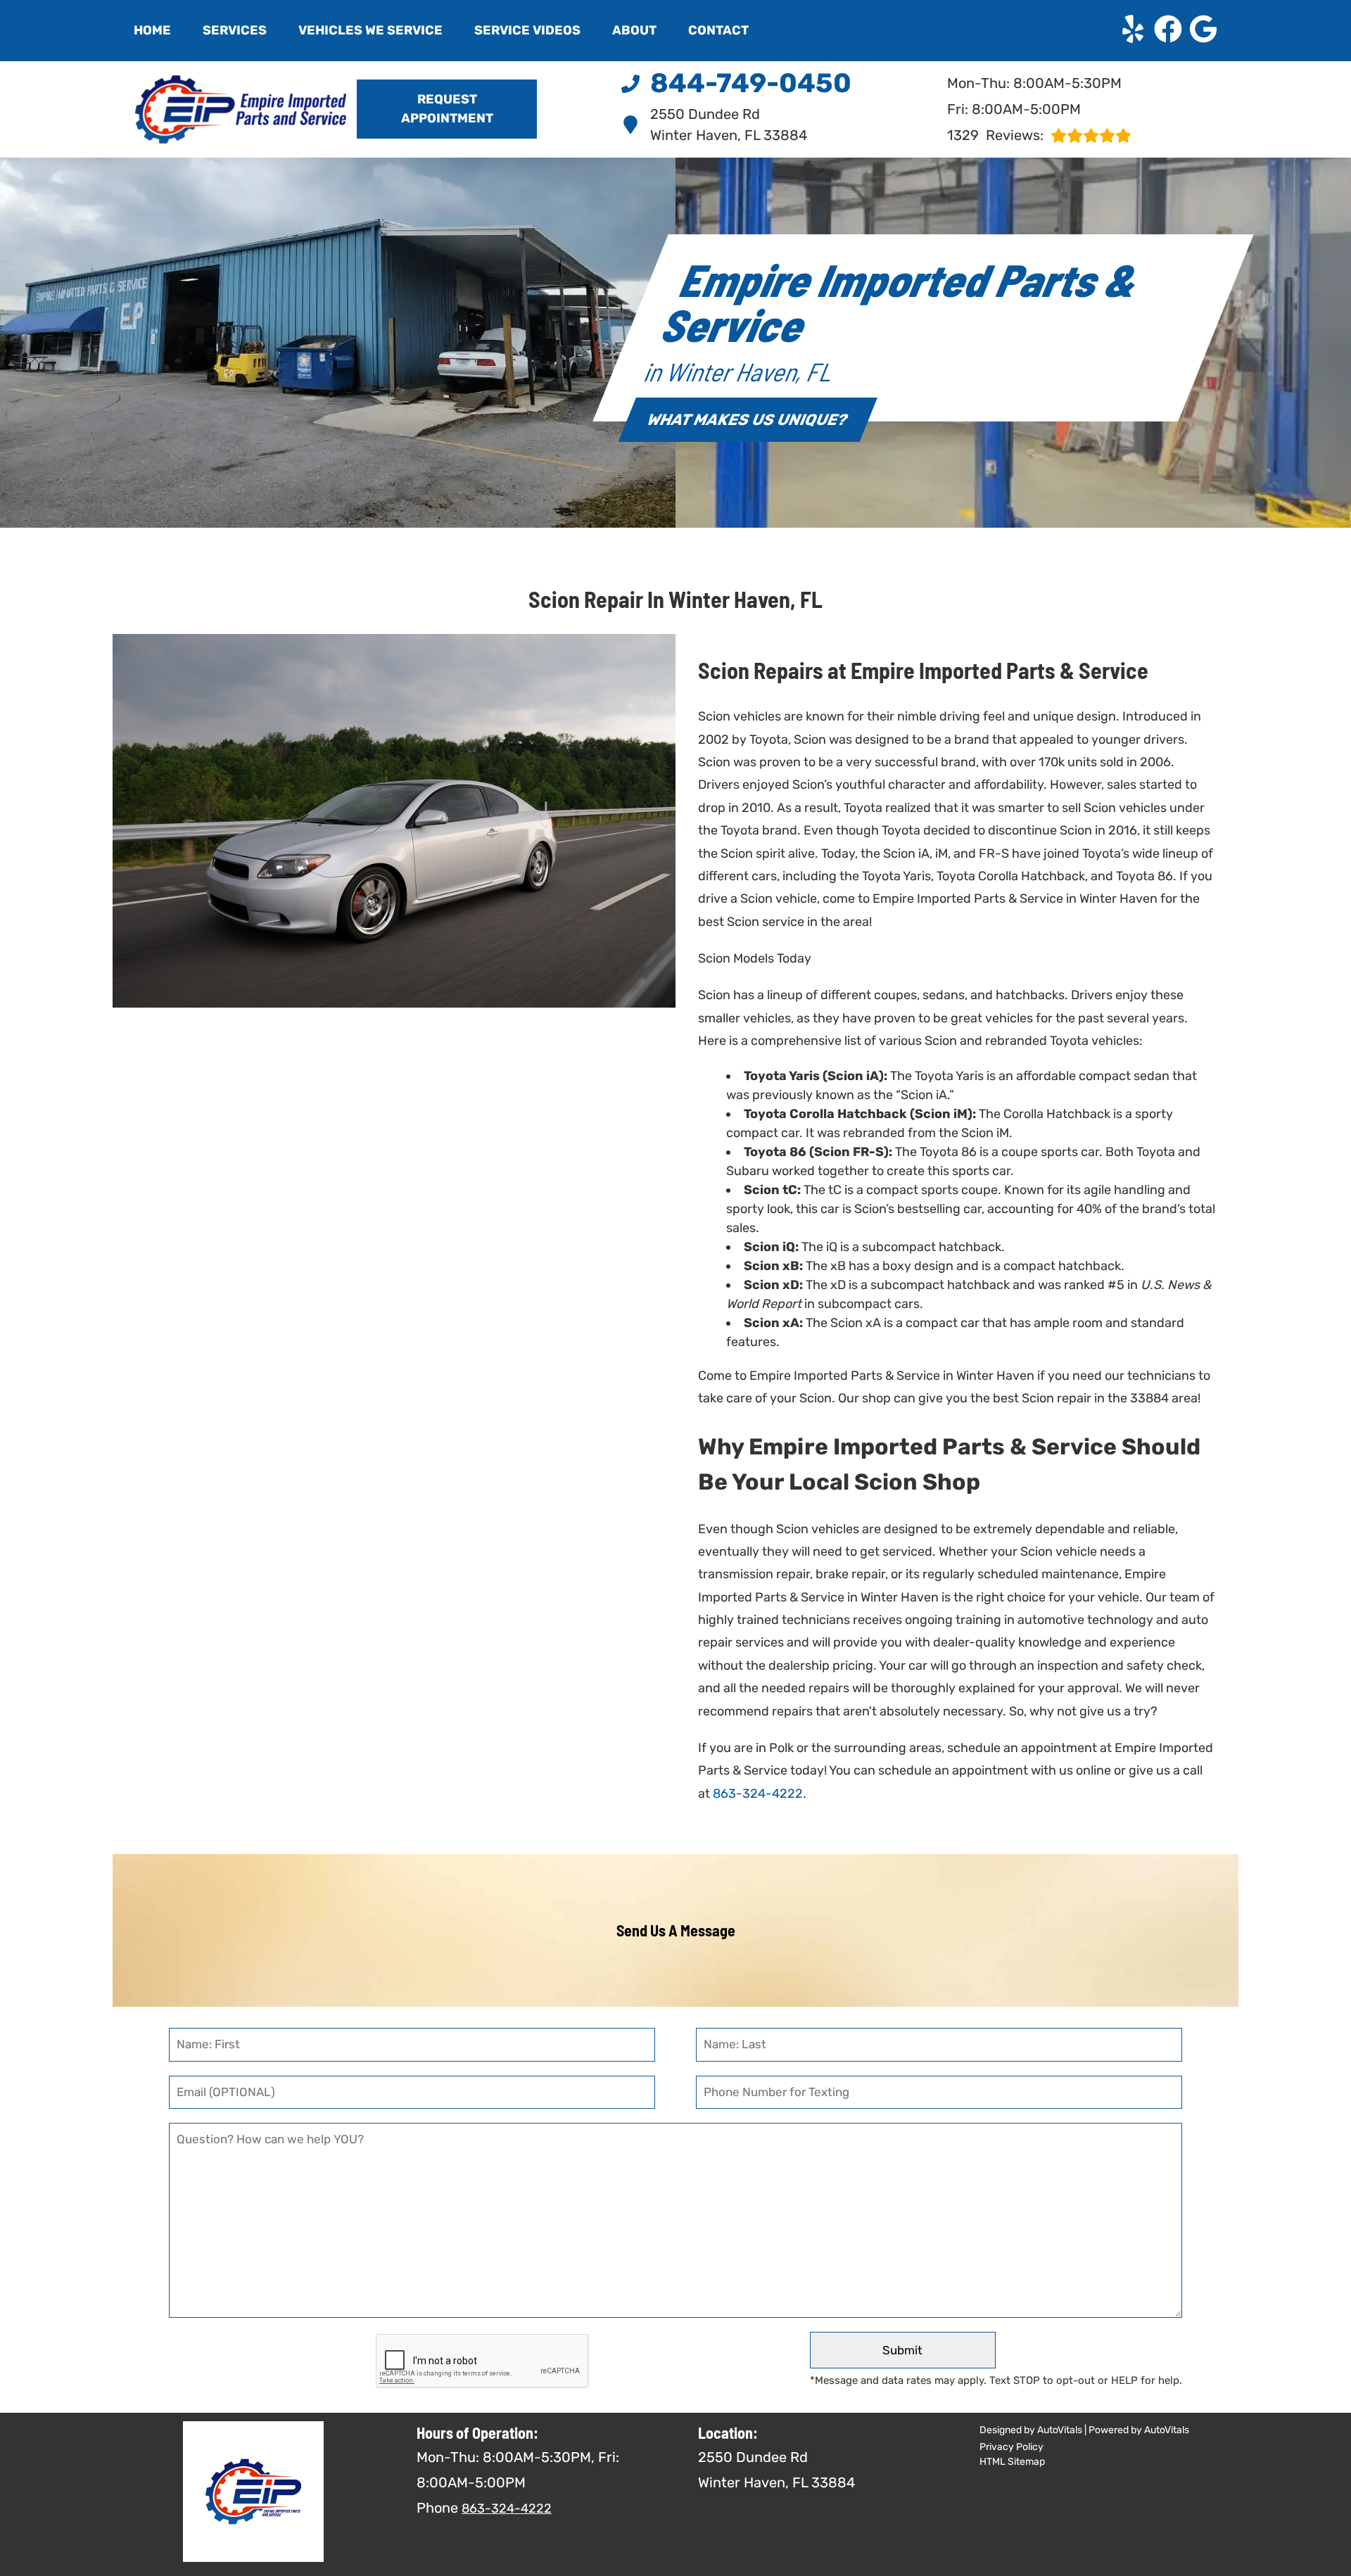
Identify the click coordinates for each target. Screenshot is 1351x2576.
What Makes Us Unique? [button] (748, 420)
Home (152, 30)
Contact (718, 30)
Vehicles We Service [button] (370, 30)
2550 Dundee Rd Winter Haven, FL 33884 (729, 125)
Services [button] (235, 30)
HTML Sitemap (1012, 2462)
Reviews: (995, 135)
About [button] (634, 30)
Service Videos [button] (527, 30)
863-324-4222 (758, 1794)
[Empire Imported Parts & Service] (220, 109)
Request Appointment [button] (447, 109)
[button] (1133, 29)
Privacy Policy (1011, 2447)
